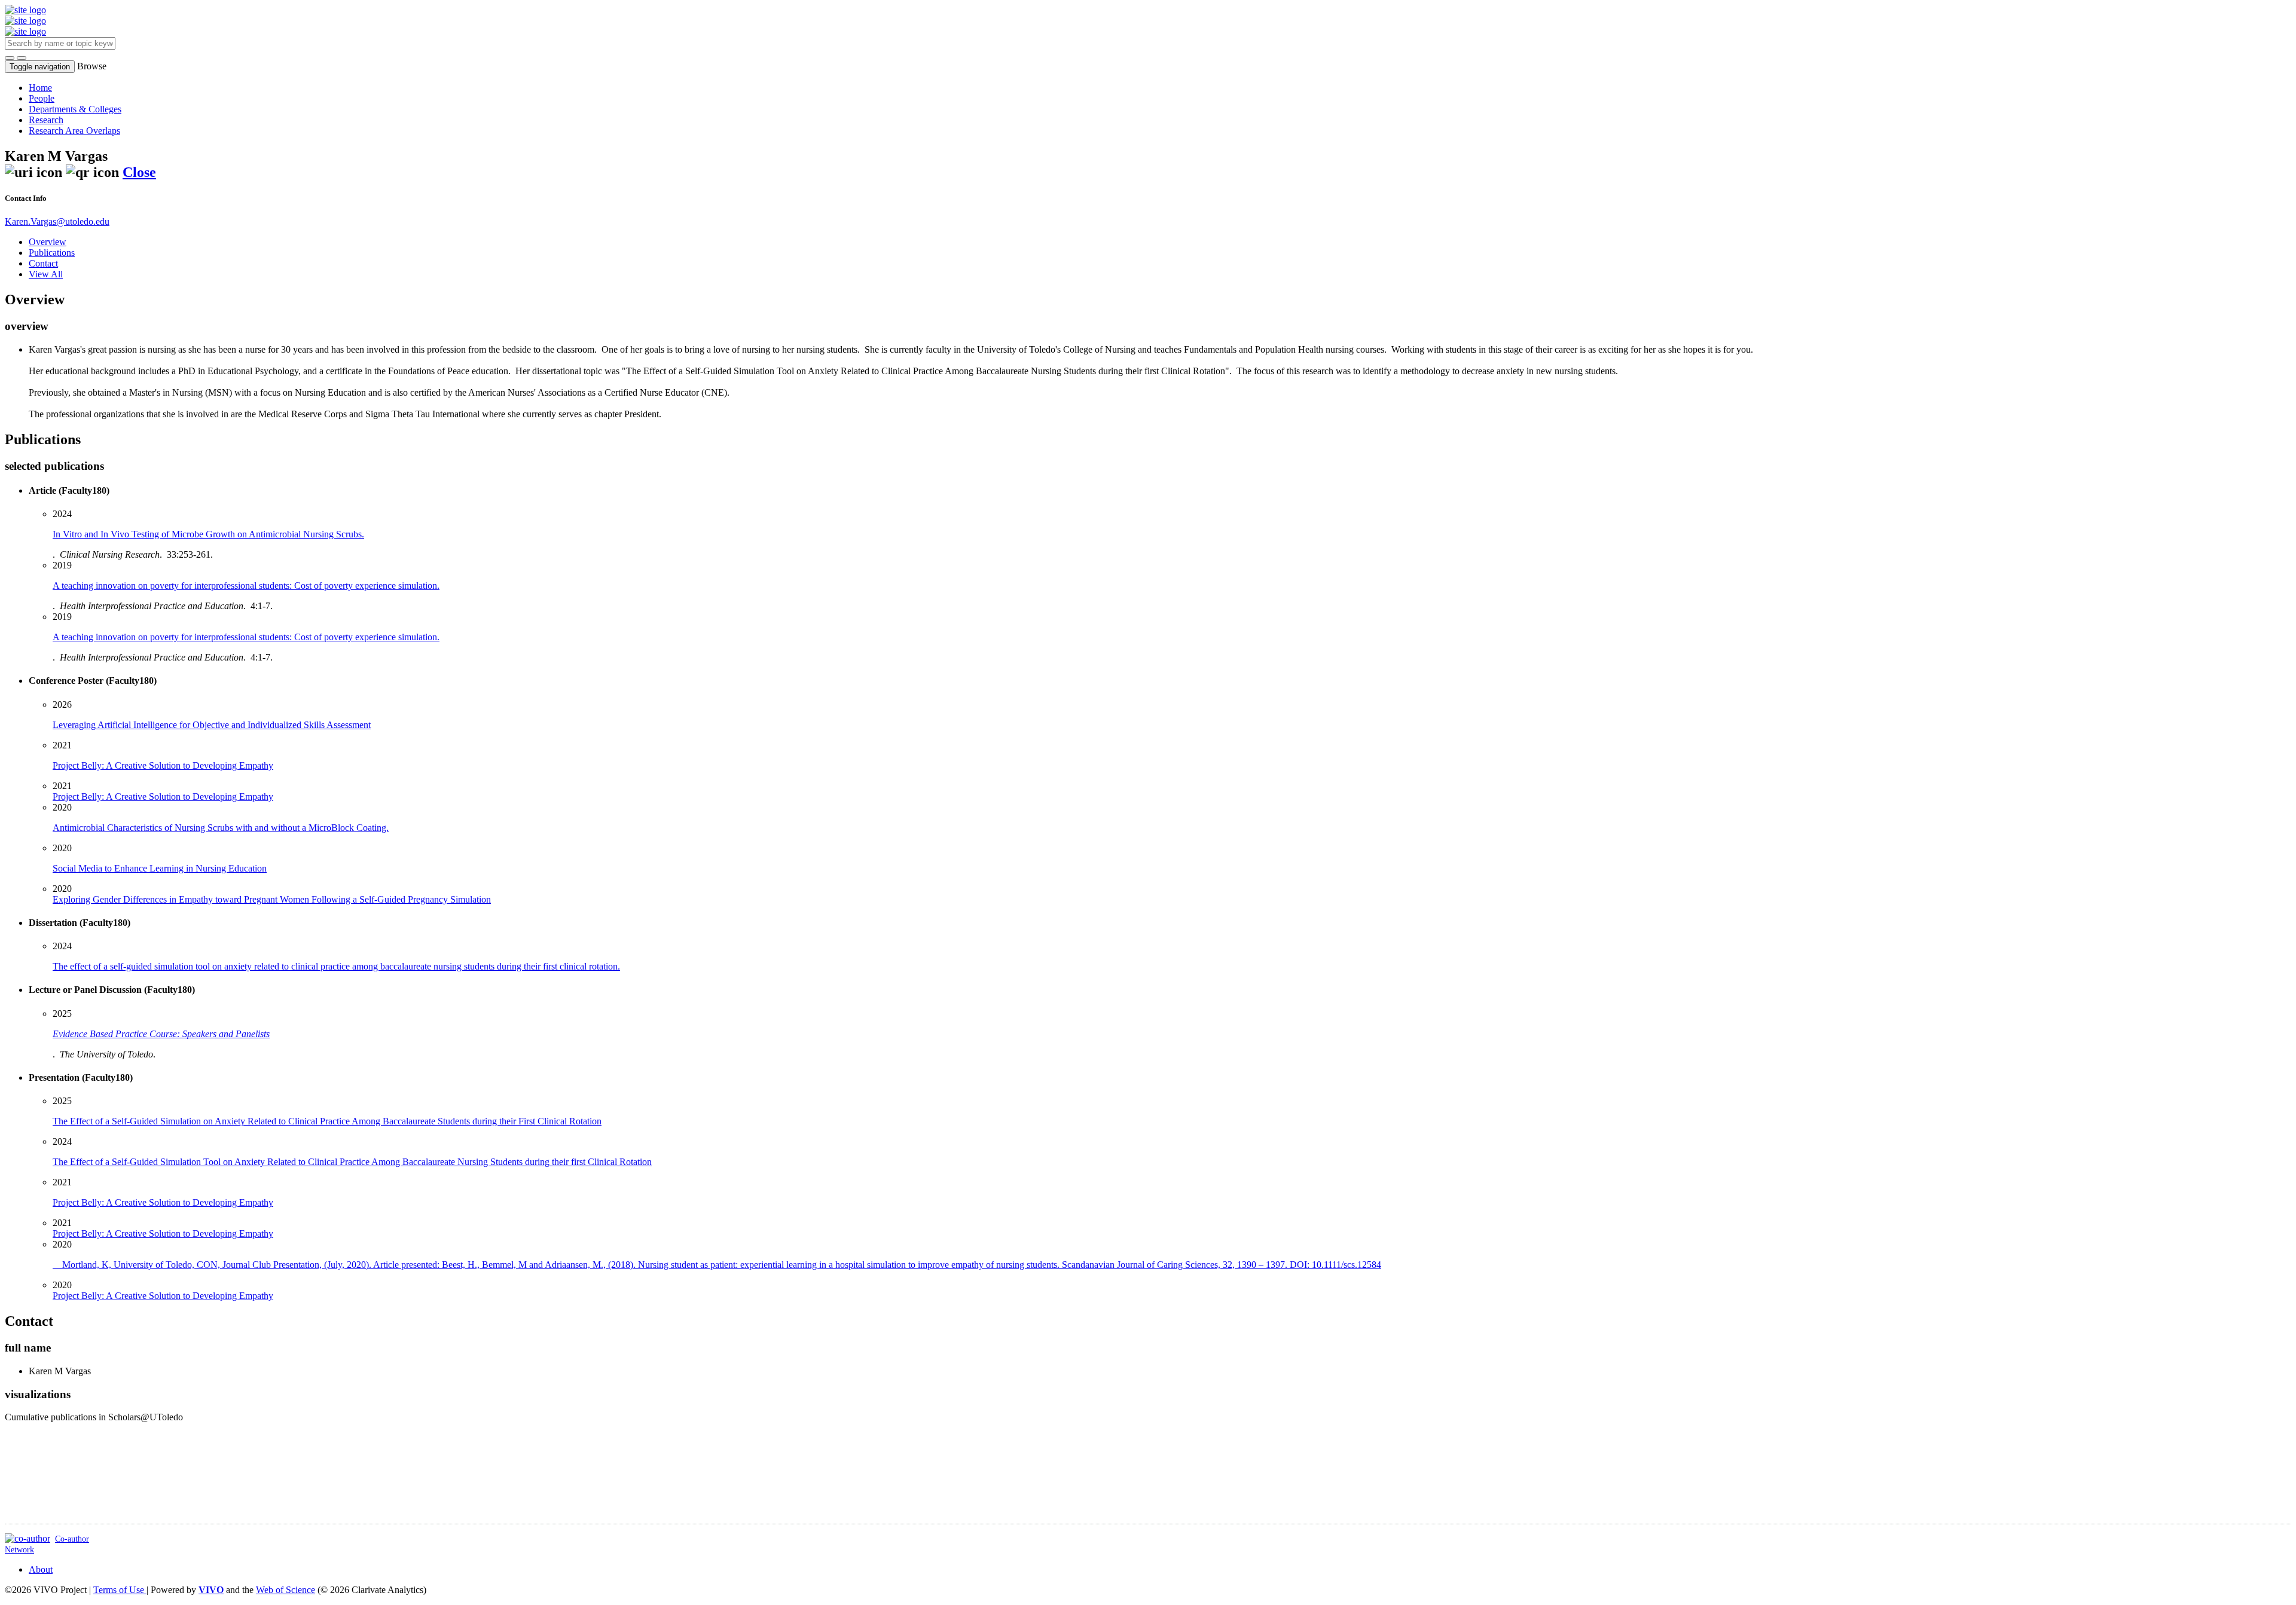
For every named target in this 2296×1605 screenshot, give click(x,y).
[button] (10, 58)
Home (40, 88)
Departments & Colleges (75, 109)
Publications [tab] (52, 253)
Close (139, 172)
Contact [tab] (43, 263)
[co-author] (28, 1538)
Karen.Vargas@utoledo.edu (57, 221)
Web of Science (286, 1590)
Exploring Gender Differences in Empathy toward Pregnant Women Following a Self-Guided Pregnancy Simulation (272, 899)
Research (46, 120)
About (41, 1569)
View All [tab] (46, 274)
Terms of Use (120, 1590)
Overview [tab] (48, 242)
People (42, 98)
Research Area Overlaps (74, 131)
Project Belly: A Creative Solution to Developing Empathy (163, 797)
